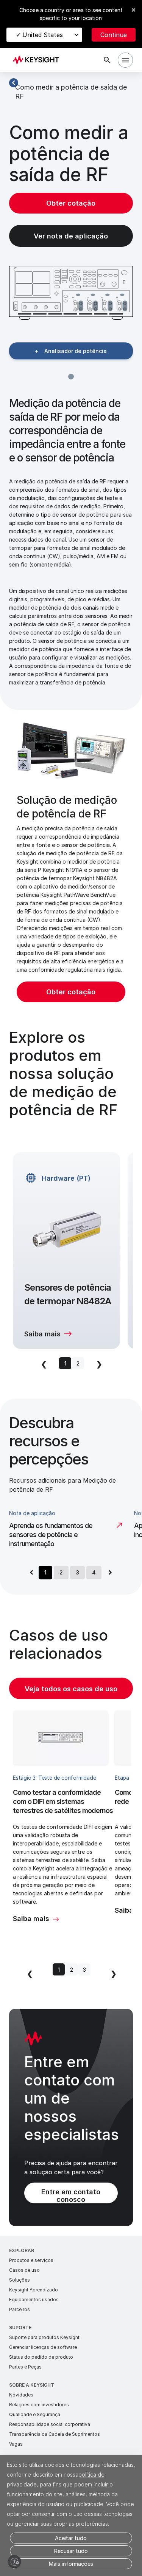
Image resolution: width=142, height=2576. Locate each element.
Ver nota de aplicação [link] (71, 236)
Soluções (20, 2280)
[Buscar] (107, 60)
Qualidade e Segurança (35, 2414)
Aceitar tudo (71, 2538)
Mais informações (71, 2564)
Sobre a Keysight (32, 2385)
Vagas (16, 2444)
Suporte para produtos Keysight (44, 2337)
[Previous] (31, 1573)
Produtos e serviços (31, 2260)
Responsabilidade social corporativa (50, 2424)
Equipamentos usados (34, 2300)
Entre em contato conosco (71, 2196)
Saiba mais (42, 1334)
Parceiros (20, 2309)
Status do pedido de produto (41, 2357)
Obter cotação (71, 203)
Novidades (21, 2395)
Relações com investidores (39, 2405)
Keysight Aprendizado (34, 2290)
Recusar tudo (71, 2551)
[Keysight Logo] (38, 60)
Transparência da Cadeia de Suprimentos (55, 2434)
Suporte (20, 2328)
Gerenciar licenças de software (43, 2347)
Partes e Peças (25, 2367)
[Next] (110, 1573)
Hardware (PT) (66, 1178)
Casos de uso (24, 2270)
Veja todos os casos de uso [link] (71, 1689)
